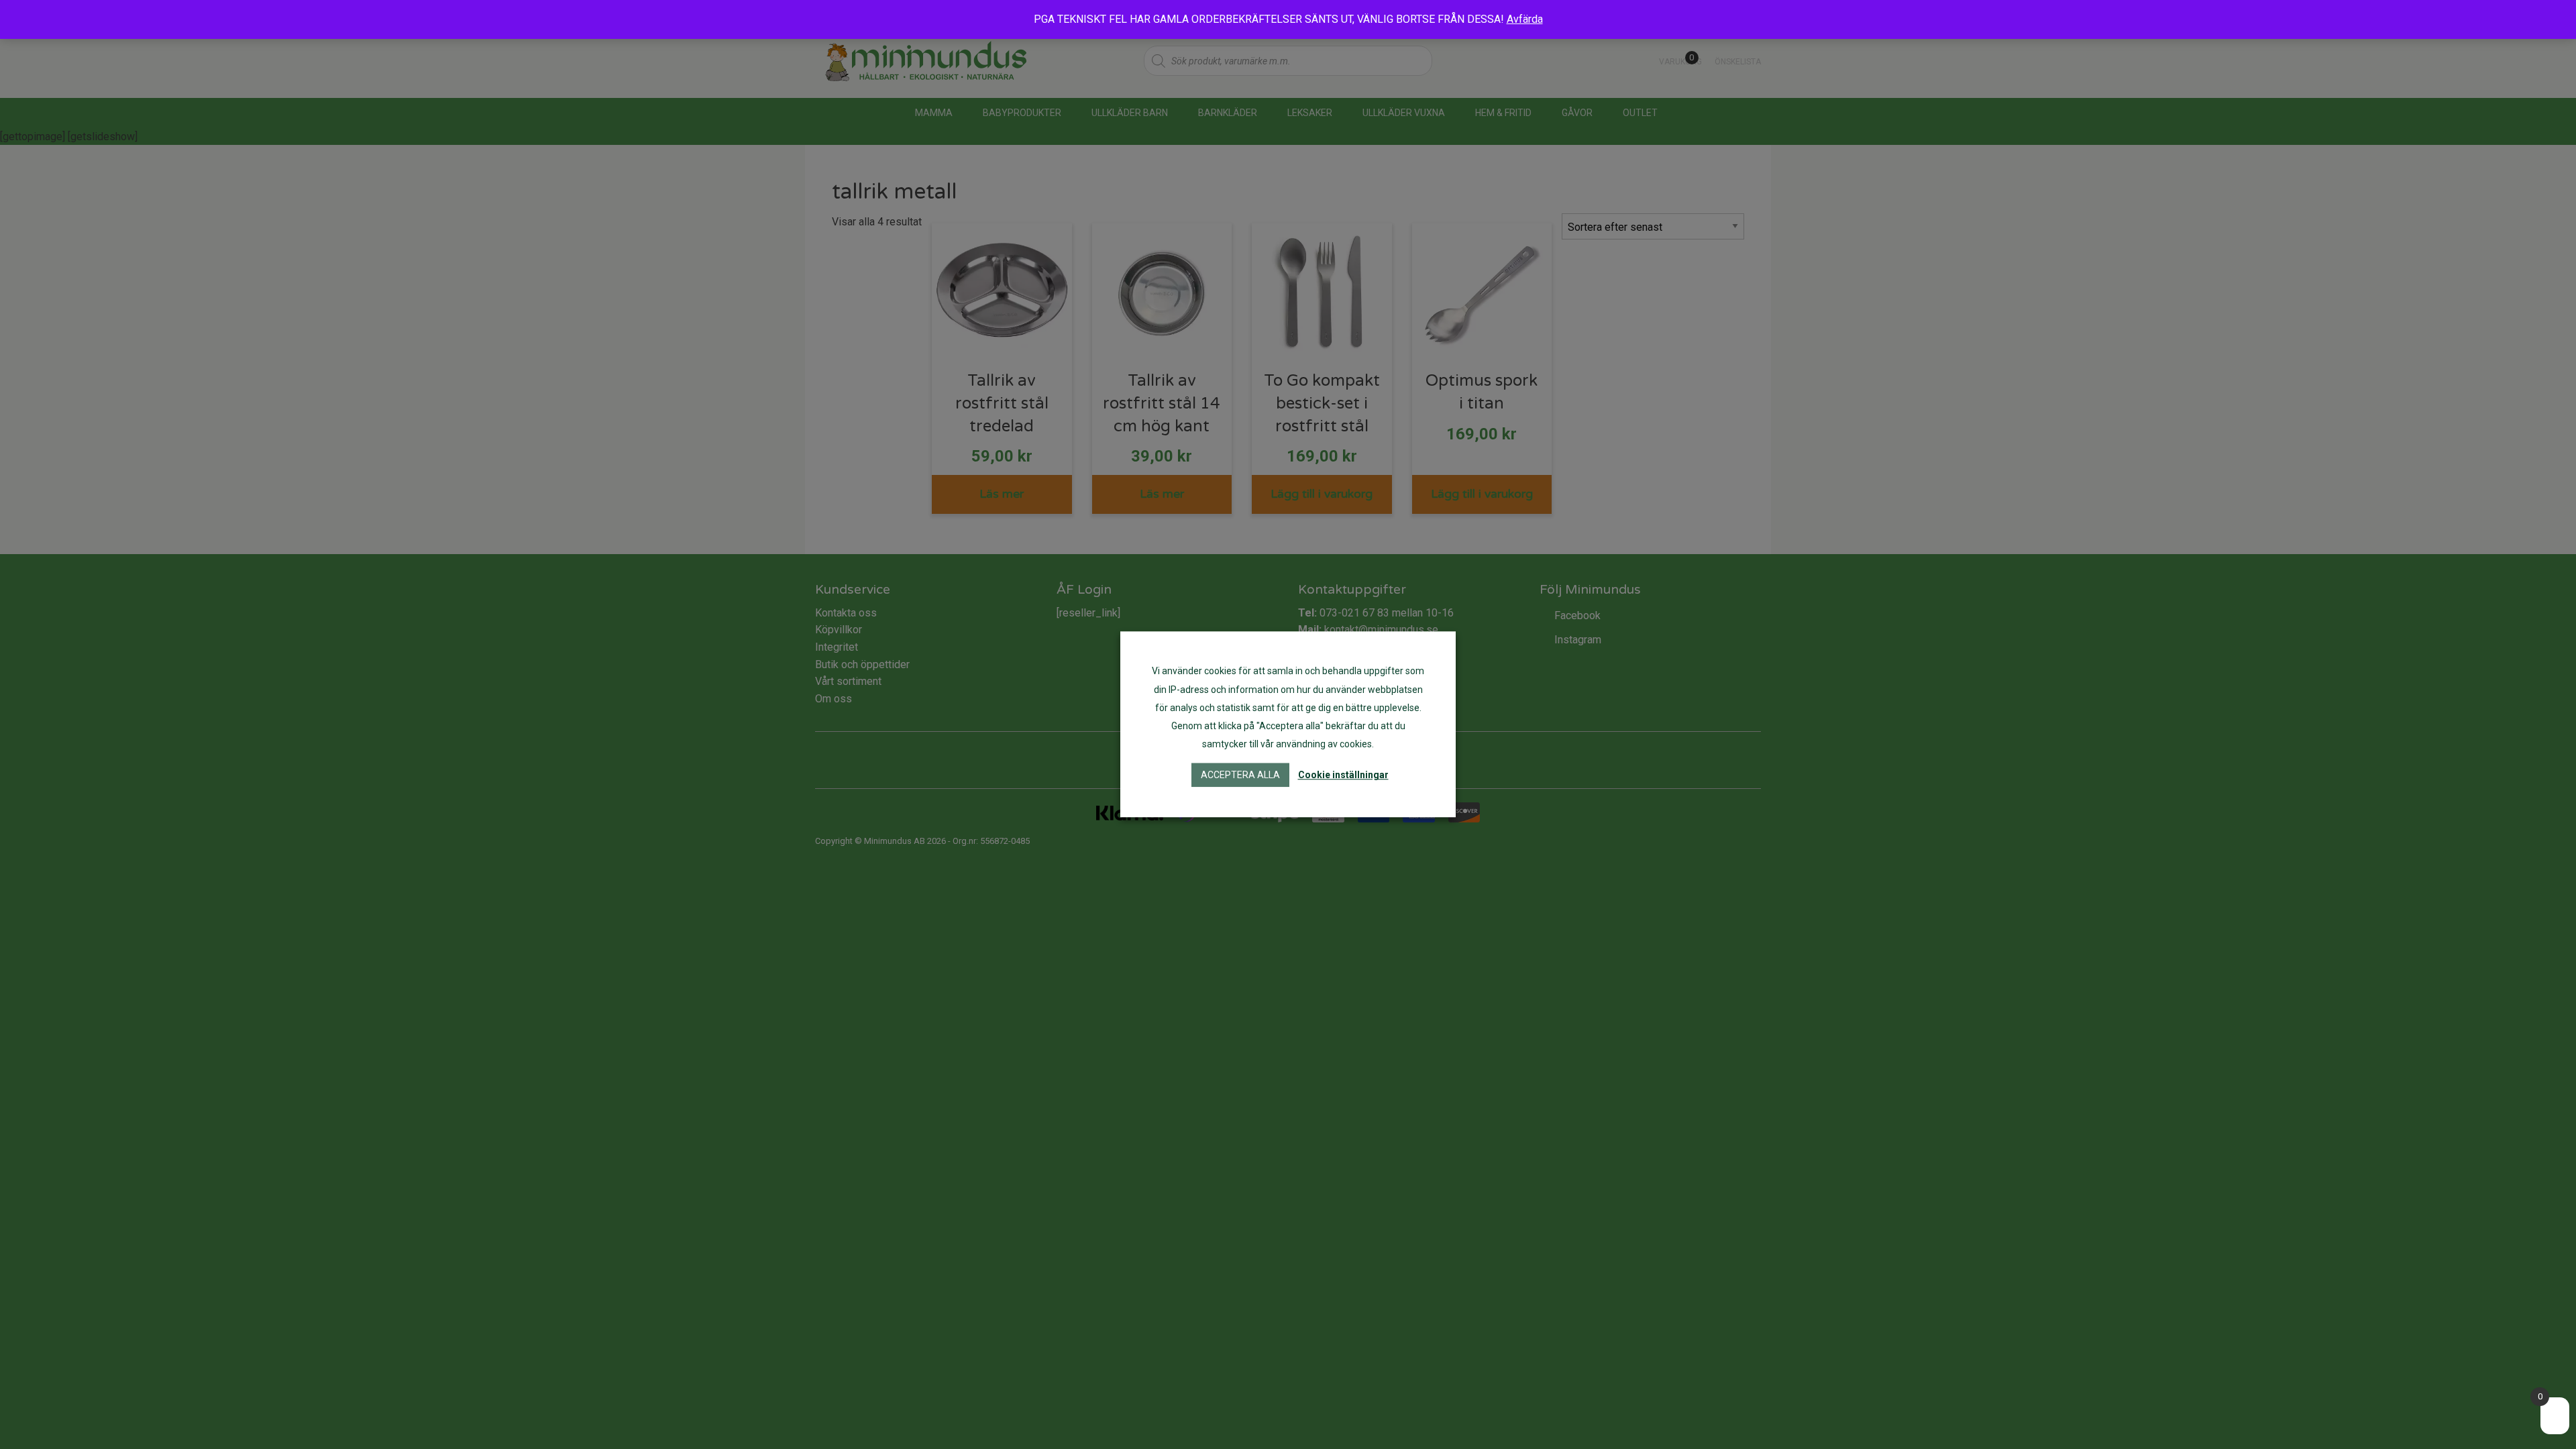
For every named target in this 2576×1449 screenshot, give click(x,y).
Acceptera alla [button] (1240, 775)
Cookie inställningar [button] (1343, 775)
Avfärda (1525, 19)
